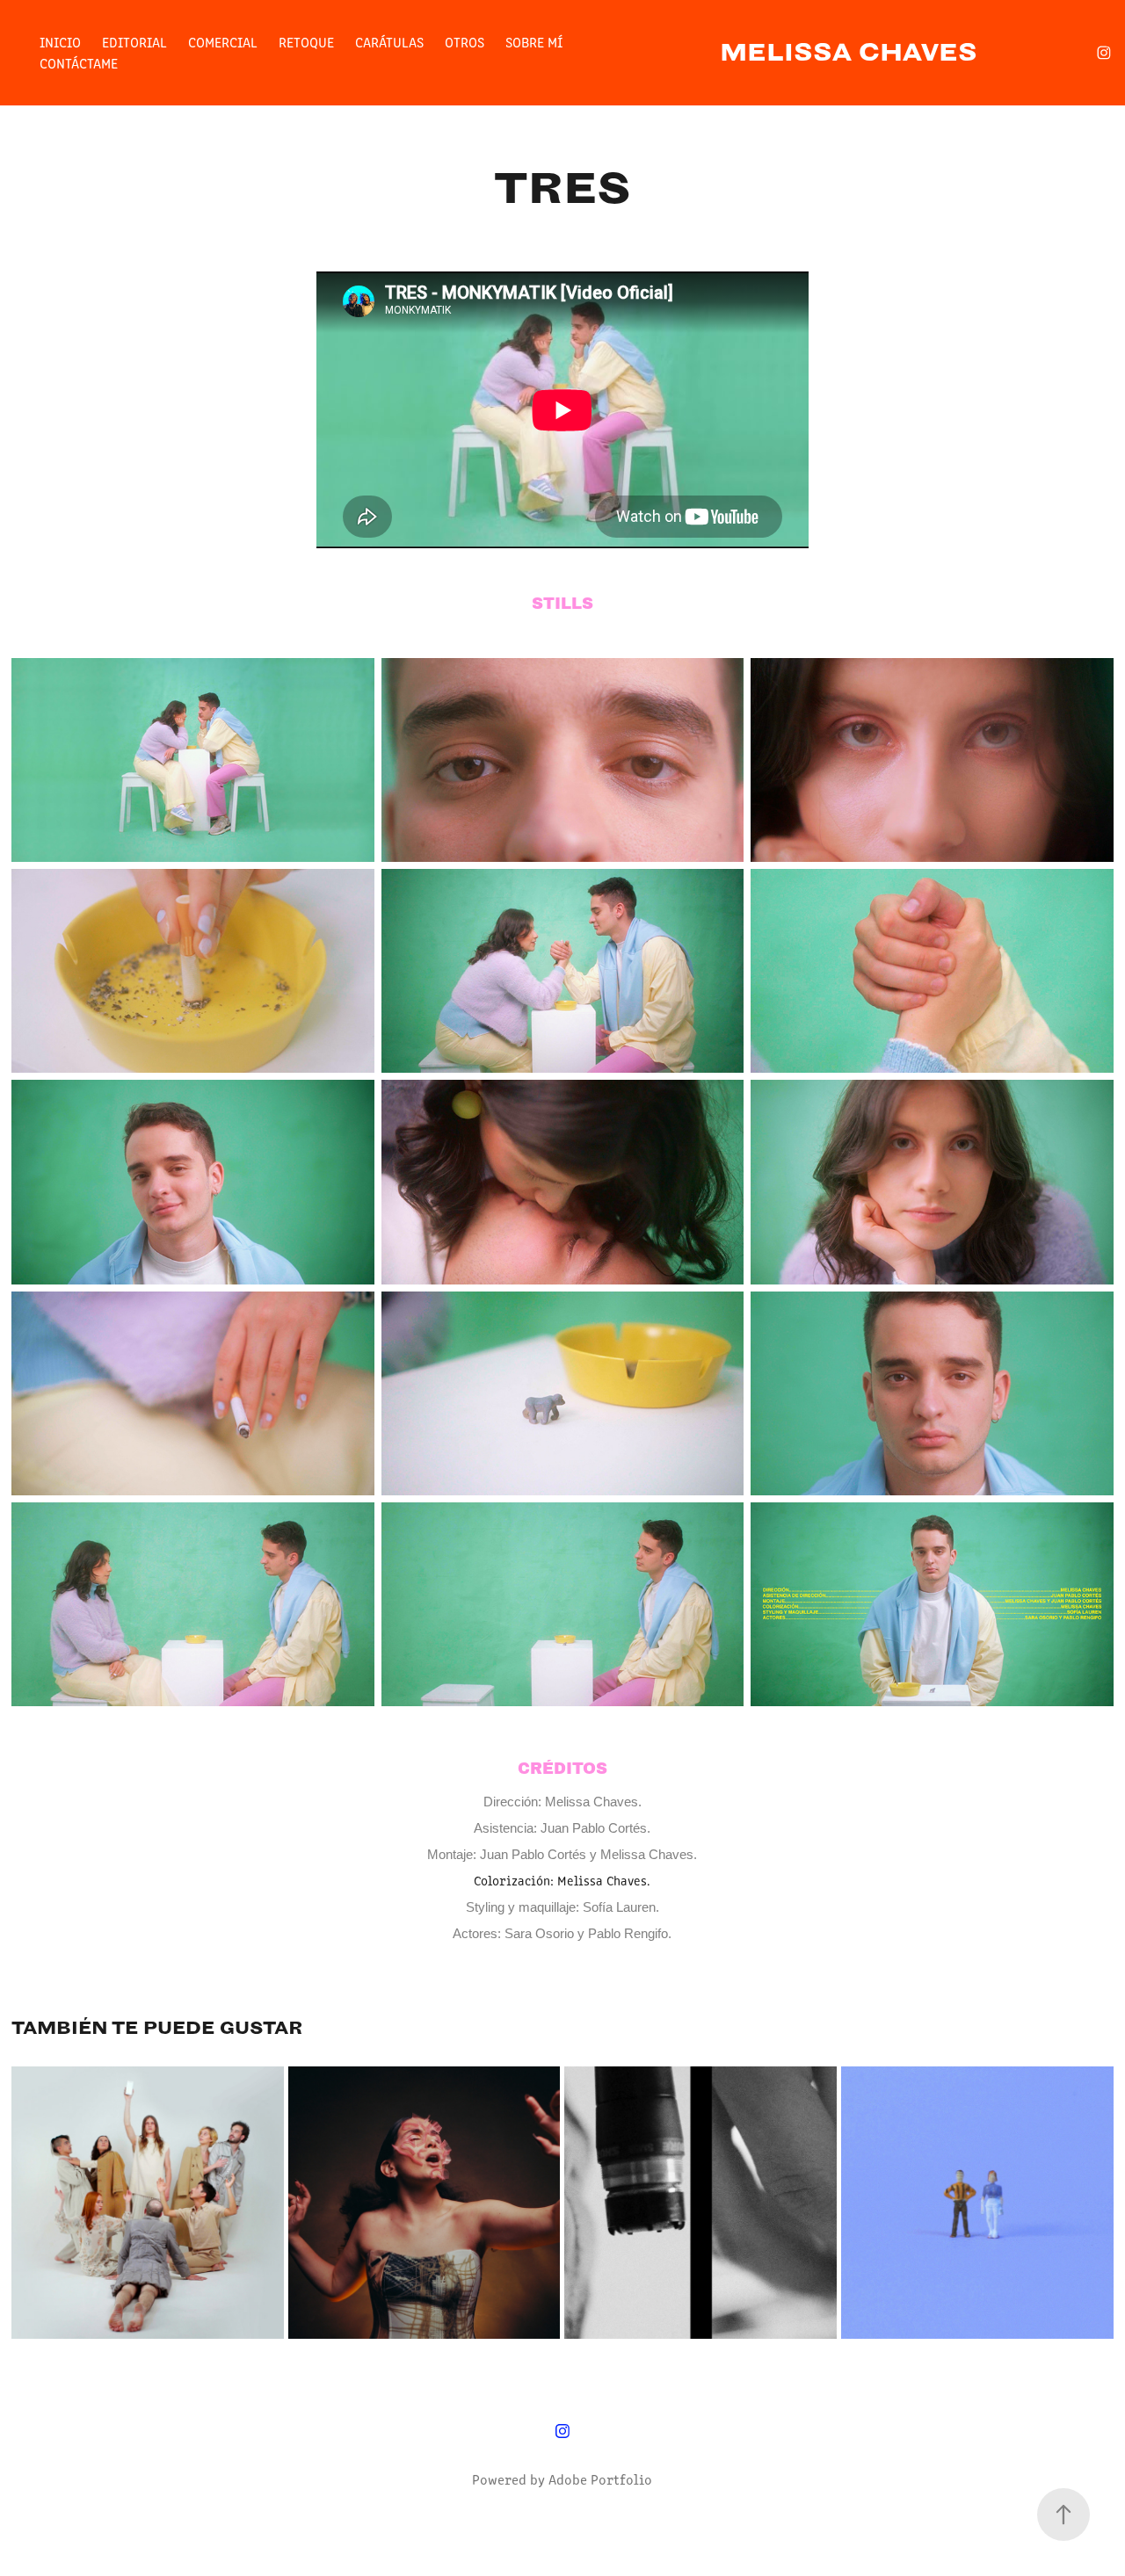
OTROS (465, 42)
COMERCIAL (223, 42)
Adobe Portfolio (600, 2479)
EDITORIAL (134, 42)
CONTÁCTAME (79, 63)
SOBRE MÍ (534, 42)
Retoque (306, 42)
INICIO (60, 42)
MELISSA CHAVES (849, 52)
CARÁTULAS (389, 42)
